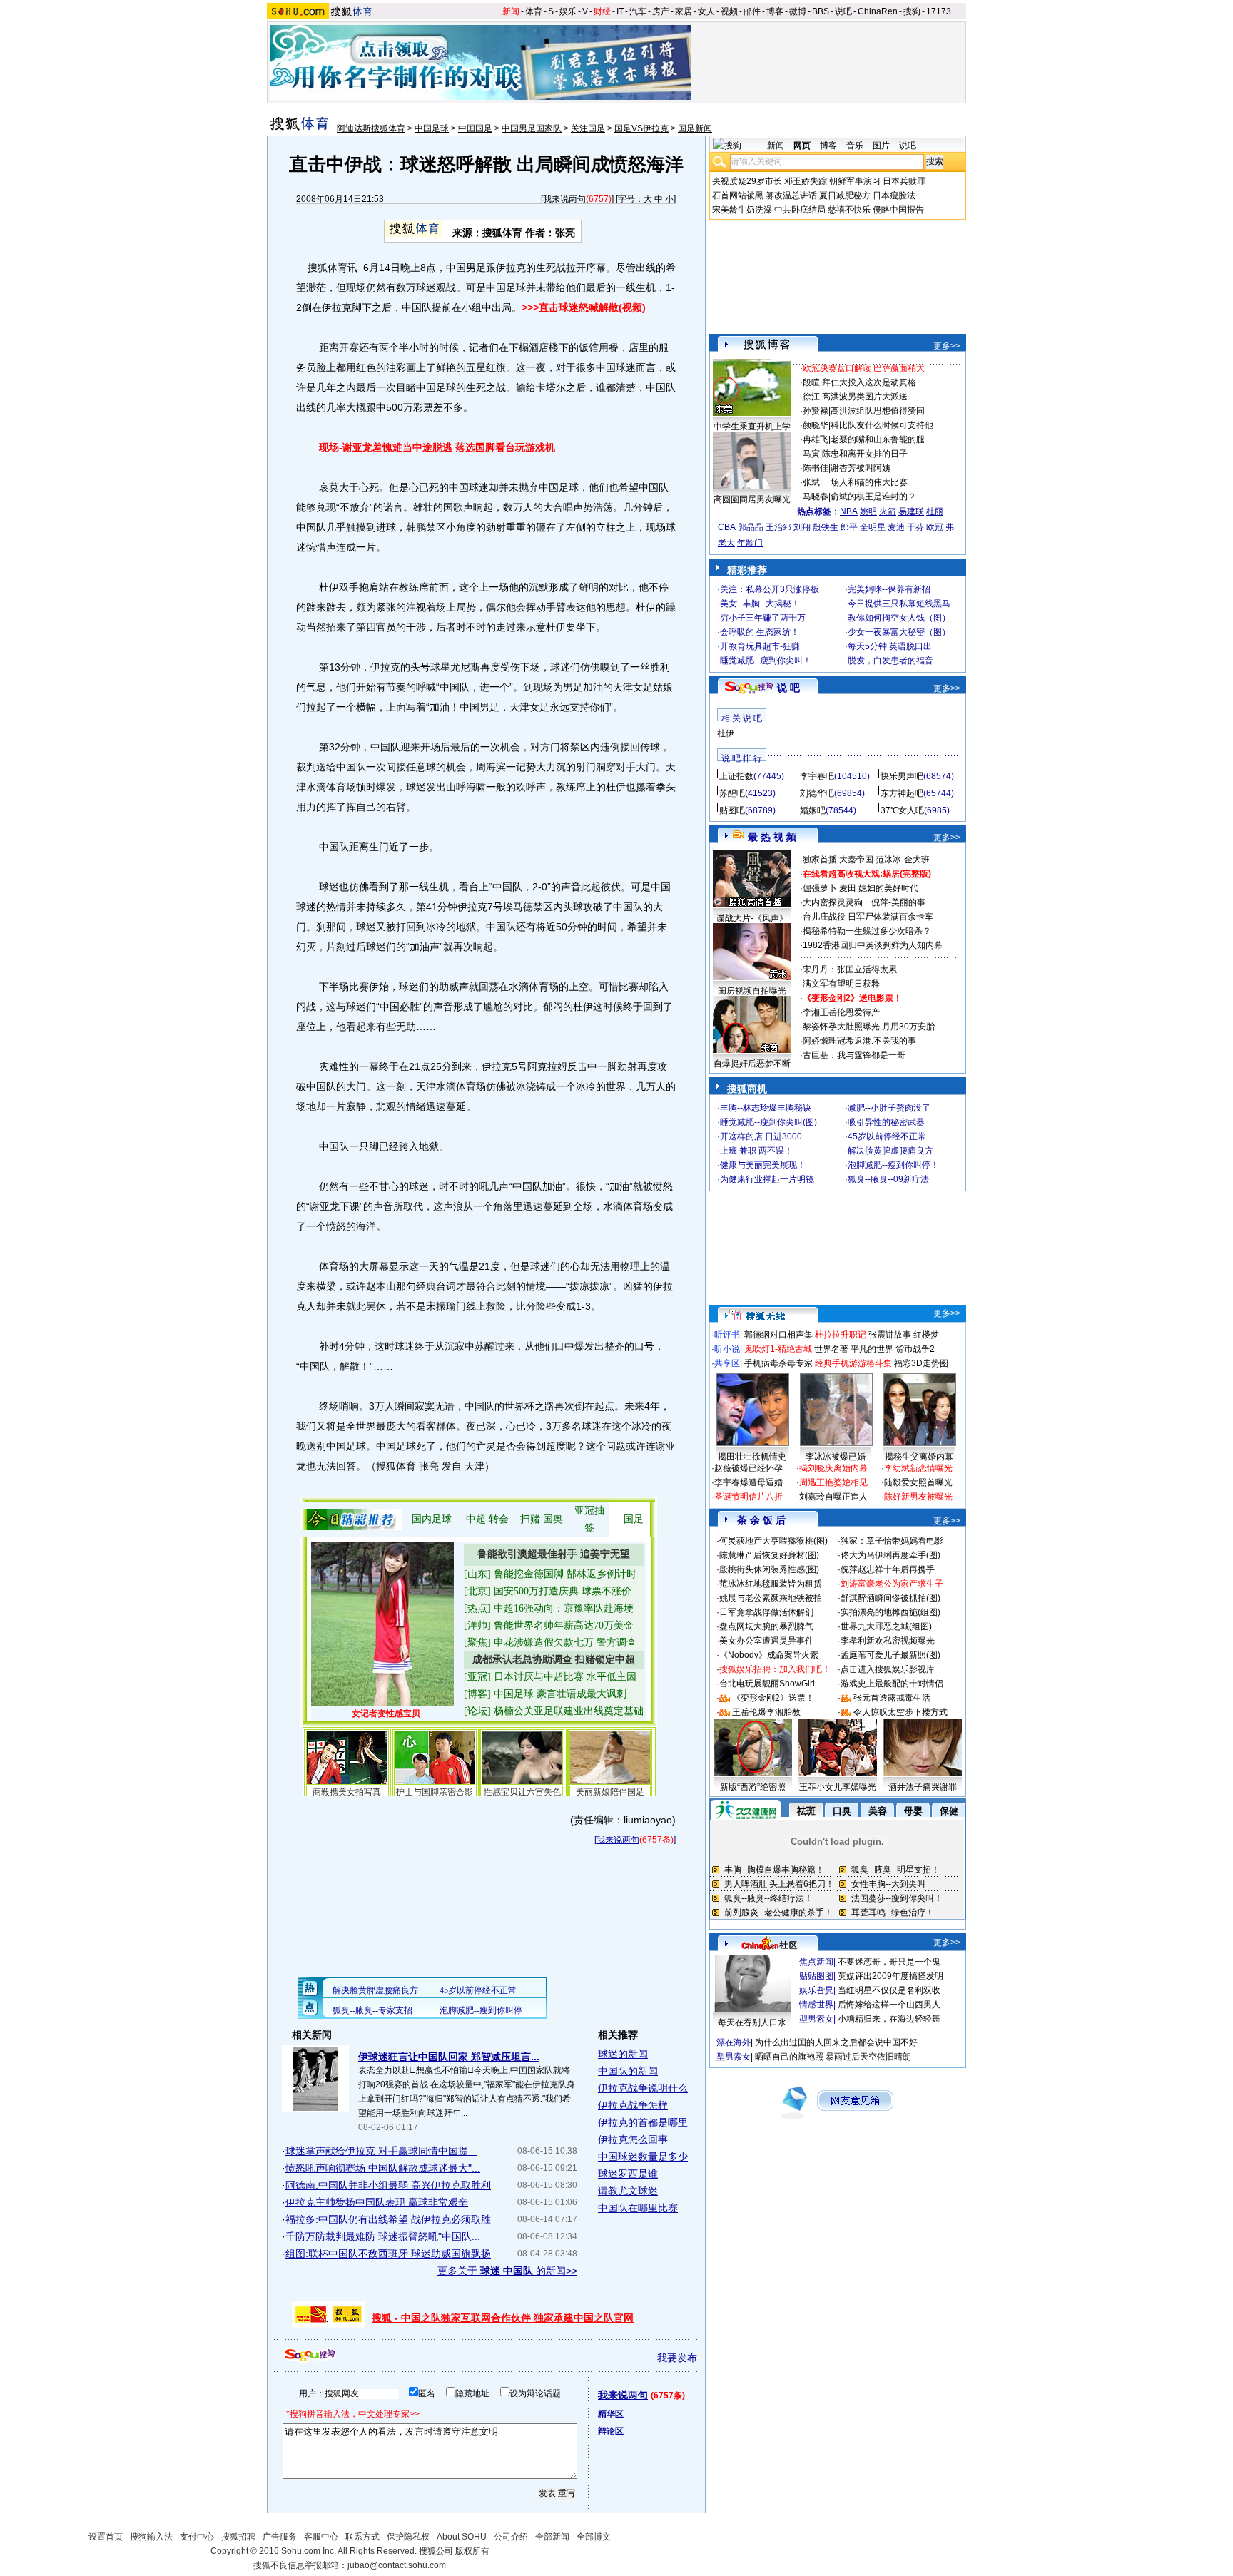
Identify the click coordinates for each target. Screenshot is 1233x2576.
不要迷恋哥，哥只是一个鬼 (889, 1962)
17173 (939, 11)
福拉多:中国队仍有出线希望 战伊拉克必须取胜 (388, 2219)
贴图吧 (732, 810)
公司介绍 (511, 2537)
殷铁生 (826, 527)
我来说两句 (564, 199)
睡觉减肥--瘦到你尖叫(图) (768, 1122)
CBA (727, 527)
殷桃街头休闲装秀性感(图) (769, 1569)
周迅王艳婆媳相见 (833, 1482)
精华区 (611, 2414)
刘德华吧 (817, 793)
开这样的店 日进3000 (761, 1136)
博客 (775, 11)
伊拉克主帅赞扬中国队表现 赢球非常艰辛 (377, 2202)
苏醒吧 (732, 793)
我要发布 (677, 2358)
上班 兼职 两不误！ (756, 1151)
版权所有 (472, 2551)
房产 (661, 11)
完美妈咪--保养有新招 (889, 589)
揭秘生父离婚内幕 (919, 1457)
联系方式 (362, 2537)
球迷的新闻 (623, 2054)
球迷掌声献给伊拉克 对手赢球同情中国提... (381, 2151)
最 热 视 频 (772, 837)
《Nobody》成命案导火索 (769, 1655)
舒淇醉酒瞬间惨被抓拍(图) (890, 1598)
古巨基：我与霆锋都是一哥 (854, 1055)
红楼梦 (926, 1335)
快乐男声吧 (902, 776)
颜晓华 (816, 425)
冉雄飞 (816, 439)
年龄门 (750, 543)
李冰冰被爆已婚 (836, 1457)
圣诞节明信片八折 (749, 1497)
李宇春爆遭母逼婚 (749, 1482)
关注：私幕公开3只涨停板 (770, 589)
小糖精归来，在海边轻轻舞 (889, 2019)
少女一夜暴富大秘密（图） (899, 632)
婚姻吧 (813, 810)
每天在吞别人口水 (752, 2022)
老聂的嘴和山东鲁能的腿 (878, 439)
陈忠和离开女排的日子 (865, 454)
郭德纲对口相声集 (778, 1335)
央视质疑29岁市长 (747, 181)
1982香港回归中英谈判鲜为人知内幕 (873, 945)
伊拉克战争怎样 (633, 2105)
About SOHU (462, 2537)
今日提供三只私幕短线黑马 (899, 604)
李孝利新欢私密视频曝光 (888, 1641)
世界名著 (831, 1349)
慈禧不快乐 (849, 210)
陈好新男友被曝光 (918, 1497)
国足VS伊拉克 (641, 128)
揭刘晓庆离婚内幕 (833, 1468)
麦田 (848, 888)
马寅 (811, 454)
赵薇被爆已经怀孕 (749, 1468)
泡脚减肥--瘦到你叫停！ (893, 1165)
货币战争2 (915, 1349)
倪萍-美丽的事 (898, 902)
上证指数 (736, 776)
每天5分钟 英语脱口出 (890, 646)
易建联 (911, 511)
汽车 (638, 11)
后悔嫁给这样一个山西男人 (889, 2005)
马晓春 (816, 497)
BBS (821, 11)
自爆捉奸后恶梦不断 (752, 1064)
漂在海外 (734, 2042)
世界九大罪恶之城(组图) (886, 1626)
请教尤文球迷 (628, 2191)
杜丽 (935, 511)
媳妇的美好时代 (888, 888)
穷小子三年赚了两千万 (763, 618)
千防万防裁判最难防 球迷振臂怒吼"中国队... (383, 2236)
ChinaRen (878, 11)
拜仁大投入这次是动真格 (869, 382)
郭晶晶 (751, 527)
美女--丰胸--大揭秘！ (760, 604)
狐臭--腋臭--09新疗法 (888, 1179)
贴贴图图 (816, 1976)
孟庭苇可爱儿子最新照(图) (890, 1655)
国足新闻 (695, 128)
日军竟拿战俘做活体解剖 (766, 1612)
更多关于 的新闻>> (507, 2271)
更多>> (947, 346)
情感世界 (816, 2005)
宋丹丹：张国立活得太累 (850, 969)
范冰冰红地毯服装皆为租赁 (771, 1584)
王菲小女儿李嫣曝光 (838, 1787)
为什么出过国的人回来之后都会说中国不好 (836, 2042)
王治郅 (778, 527)
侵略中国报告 (898, 210)
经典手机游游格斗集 (853, 1363)
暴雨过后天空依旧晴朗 (868, 2057)
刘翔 (802, 527)
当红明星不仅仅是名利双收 (889, 1990)
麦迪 (896, 527)
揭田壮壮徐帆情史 (752, 1457)
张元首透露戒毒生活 (892, 1698)
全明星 (873, 527)
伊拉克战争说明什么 (643, 2088)
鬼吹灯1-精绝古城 (778, 1349)
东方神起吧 (902, 793)
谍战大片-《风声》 (752, 918)
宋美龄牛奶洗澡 (742, 210)
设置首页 (106, 2537)
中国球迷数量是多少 (643, 2157)
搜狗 (912, 11)
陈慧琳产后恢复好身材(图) (769, 1555)
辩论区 (611, 2431)
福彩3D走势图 (921, 1363)
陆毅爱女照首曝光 (918, 1482)
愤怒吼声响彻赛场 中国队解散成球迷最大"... (383, 2168)
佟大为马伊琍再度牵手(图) (890, 1555)
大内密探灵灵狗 (833, 902)
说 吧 (788, 688)
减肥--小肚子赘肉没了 (889, 1108)
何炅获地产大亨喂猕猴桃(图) (773, 1541)
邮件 (752, 11)
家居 (684, 11)
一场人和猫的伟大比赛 (865, 482)
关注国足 (588, 128)
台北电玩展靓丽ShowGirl (767, 1684)
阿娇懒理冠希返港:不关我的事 (859, 1041)
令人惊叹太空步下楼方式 (900, 1712)
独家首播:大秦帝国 (838, 860)
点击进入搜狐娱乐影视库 (888, 1669)
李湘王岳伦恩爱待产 (841, 1012)
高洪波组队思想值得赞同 (878, 411)
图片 (881, 146)
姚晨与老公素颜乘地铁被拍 (771, 1598)
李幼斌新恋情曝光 (918, 1468)
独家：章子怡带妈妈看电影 (892, 1541)
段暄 (811, 382)
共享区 (727, 1363)
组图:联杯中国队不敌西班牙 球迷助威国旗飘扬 (388, 2254)
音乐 (855, 146)
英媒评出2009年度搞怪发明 (890, 1976)
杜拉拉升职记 (841, 1335)
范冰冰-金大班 (903, 860)
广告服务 (280, 2537)
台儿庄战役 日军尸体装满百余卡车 (868, 917)
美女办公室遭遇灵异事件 (766, 1641)
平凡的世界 (872, 1349)
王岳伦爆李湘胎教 (766, 1712)
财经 (602, 11)
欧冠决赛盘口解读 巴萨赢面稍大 (864, 368)
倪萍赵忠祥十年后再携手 (888, 1569)
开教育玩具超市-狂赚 (760, 646)
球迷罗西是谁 (628, 2174)
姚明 (868, 511)
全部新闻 (552, 2537)
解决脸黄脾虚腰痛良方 (890, 1151)
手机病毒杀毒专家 (778, 1363)
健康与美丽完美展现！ (763, 1165)
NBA (849, 511)
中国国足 (475, 128)
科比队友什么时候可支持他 (882, 425)
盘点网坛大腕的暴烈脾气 (766, 1626)
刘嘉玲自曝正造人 (833, 1497)
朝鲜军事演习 (855, 181)
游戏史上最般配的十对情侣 (892, 1684)
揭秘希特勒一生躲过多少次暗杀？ (867, 931)
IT (620, 11)
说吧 (843, 11)
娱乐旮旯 (816, 1990)
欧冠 (935, 527)
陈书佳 (816, 468)
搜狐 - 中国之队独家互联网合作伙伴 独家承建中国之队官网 (503, 2318)
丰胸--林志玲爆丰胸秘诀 (766, 1108)
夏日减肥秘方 (845, 195)
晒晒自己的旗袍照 (789, 2057)
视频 (729, 11)
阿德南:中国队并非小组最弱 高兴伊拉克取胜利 (388, 2185)
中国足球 (432, 128)
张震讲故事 (890, 1335)
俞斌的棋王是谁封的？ (873, 497)
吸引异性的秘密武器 (886, 1122)
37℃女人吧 (902, 810)
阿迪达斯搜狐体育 (371, 128)
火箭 (888, 511)
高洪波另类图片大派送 (865, 397)
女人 (706, 11)
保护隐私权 (408, 2537)
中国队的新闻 (628, 2071)
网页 (802, 146)
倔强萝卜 (820, 888)
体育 (534, 11)
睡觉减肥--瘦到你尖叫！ (766, 661)
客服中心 (321, 2537)
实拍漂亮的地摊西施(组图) (890, 1612)
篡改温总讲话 (791, 195)
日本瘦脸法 (894, 195)
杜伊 (726, 733)
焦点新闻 (816, 1962)
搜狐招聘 (238, 2537)
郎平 (849, 527)
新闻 (511, 11)
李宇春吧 (817, 776)
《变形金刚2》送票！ (773, 1698)
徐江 (811, 397)
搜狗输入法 (151, 2537)
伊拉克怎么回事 (633, 2139)
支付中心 (197, 2537)
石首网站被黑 (738, 195)
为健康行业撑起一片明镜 (767, 1179)
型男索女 (816, 2019)
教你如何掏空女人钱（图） (899, 618)
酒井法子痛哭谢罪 (923, 1787)
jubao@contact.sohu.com (397, 2565)
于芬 (915, 527)
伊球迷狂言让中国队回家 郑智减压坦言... (449, 2057)
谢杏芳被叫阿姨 (861, 468)
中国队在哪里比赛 (638, 2208)
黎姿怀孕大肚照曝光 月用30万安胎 (869, 1027)
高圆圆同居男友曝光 (752, 499)
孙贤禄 (816, 411)
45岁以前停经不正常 (887, 1136)
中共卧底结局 (800, 210)
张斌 (811, 482)
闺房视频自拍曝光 (752, 991)
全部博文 (594, 2537)
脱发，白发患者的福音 (890, 661)
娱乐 (568, 11)
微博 (798, 11)
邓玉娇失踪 (806, 181)
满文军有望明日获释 (841, 984)
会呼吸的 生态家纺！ (760, 632)
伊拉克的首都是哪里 (643, 2122)
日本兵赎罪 (904, 181)
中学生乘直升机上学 (752, 427)
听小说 (727, 1349)
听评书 (727, 1335)
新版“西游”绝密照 (753, 1787)
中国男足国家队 (532, 128)
